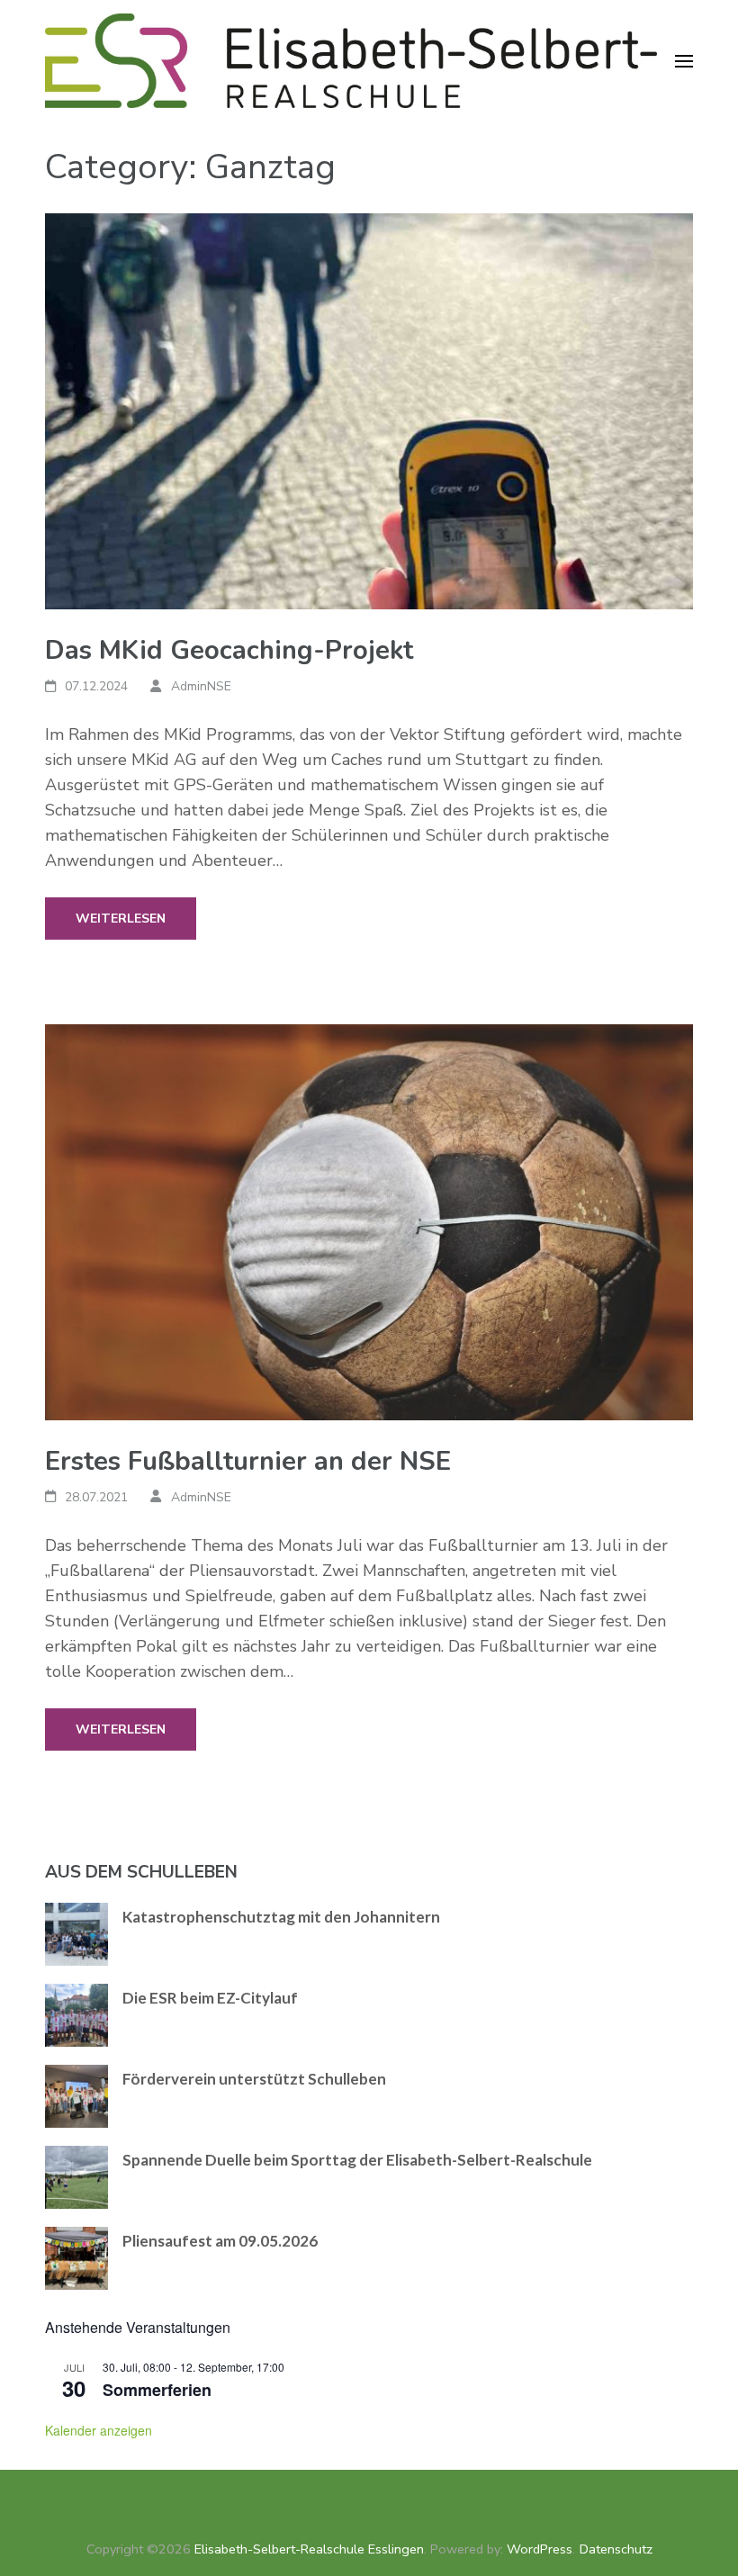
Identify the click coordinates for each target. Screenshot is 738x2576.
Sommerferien (157, 2390)
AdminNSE (201, 686)
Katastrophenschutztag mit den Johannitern (281, 1917)
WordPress (540, 2549)
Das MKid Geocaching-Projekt (229, 650)
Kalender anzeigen (99, 2430)
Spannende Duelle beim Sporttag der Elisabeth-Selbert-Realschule (357, 2160)
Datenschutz (616, 2549)
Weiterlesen (121, 919)
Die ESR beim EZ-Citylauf (210, 1998)
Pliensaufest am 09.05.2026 (220, 2241)
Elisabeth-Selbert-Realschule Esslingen (309, 2549)
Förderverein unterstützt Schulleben (254, 2079)
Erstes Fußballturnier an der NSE (248, 1461)
